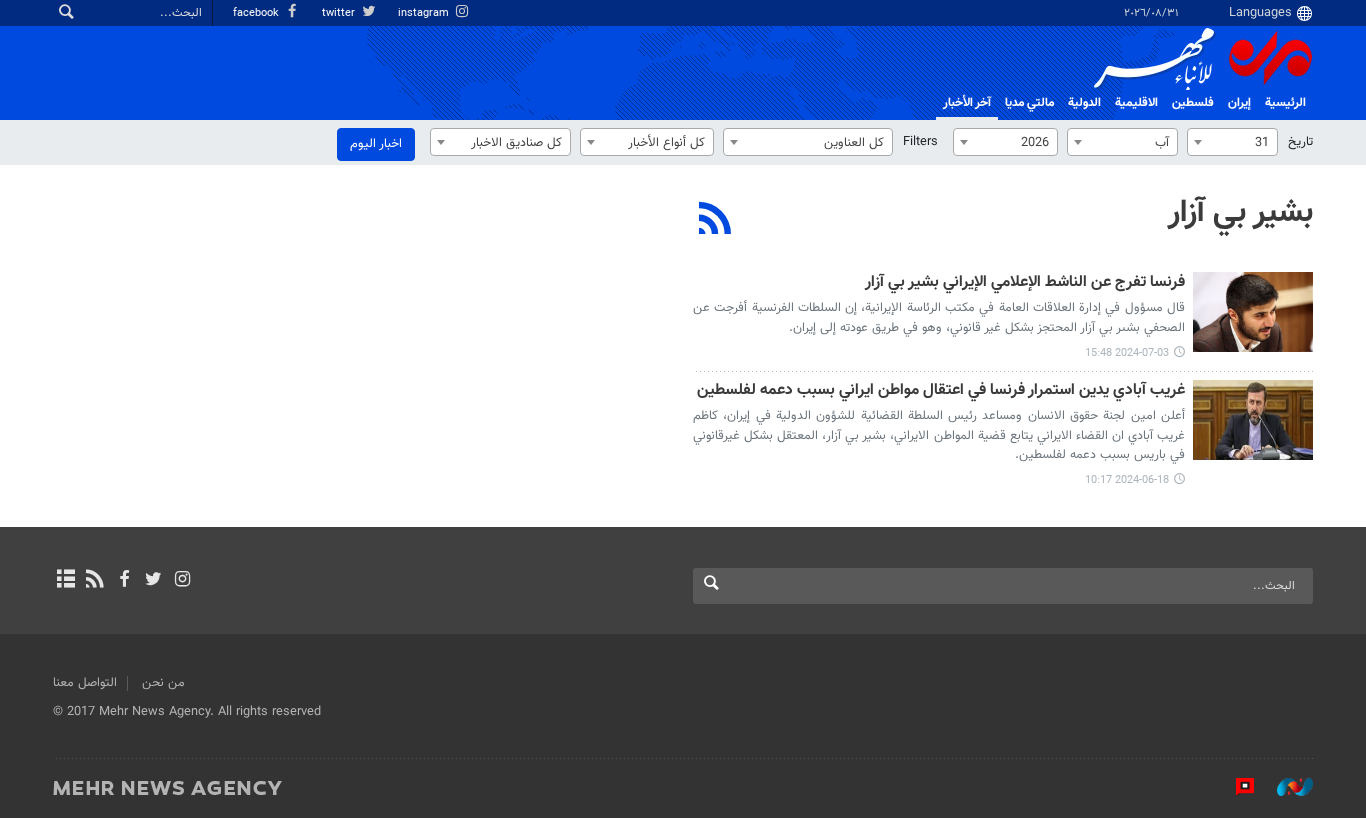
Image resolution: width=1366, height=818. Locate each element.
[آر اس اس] (94, 581)
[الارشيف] (65, 581)
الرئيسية (1285, 103)
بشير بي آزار (1240, 213)
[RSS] (715, 221)
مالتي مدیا (1029, 103)
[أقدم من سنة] (1253, 312)
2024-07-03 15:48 (1127, 353)
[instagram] (182, 581)
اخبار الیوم (376, 144)
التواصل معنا (85, 683)
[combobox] (1232, 142)
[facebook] (123, 581)
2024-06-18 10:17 (1127, 480)
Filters (920, 142)
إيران (1239, 103)
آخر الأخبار (967, 103)
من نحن (163, 683)
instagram (425, 13)
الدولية (1084, 103)
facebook (257, 13)
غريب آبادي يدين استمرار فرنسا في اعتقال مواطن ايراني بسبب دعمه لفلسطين (941, 391)
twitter (340, 13)
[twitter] (153, 581)
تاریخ (1300, 142)
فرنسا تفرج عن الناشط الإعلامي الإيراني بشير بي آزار (1025, 283)
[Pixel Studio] (1235, 787)
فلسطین (1193, 103)
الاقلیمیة (1136, 103)
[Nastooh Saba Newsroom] (1285, 787)
